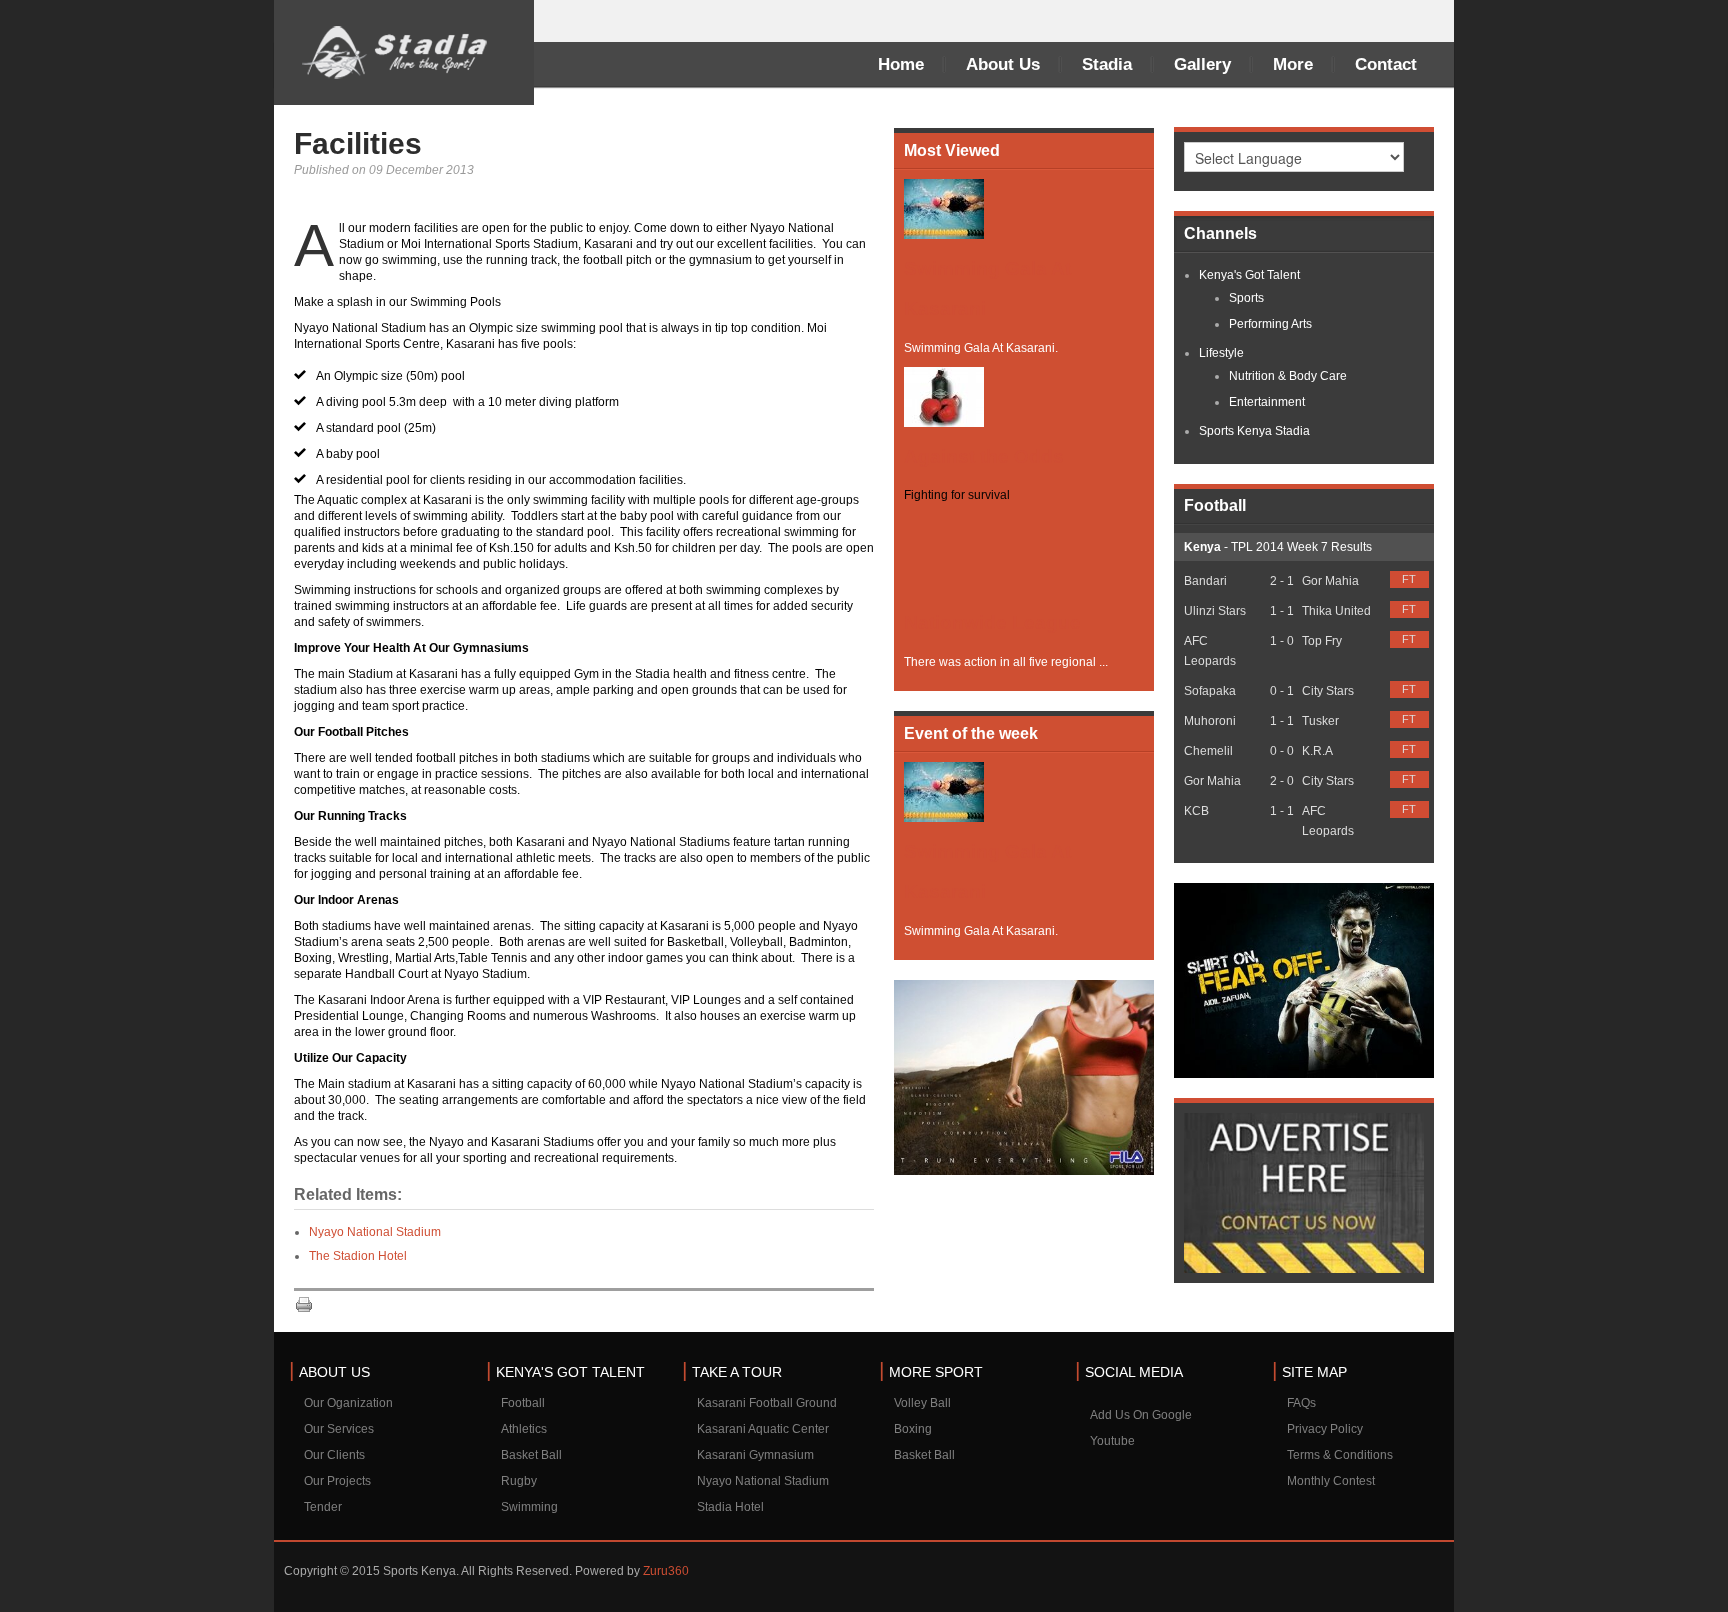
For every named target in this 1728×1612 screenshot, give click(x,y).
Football (523, 1403)
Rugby (519, 1481)
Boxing (913, 1429)
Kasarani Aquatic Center (763, 1429)
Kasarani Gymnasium (755, 1455)
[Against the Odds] (944, 396)
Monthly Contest (1331, 1481)
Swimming (529, 1507)
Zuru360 (666, 1571)
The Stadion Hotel (358, 1256)
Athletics (524, 1429)
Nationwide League (992, 622)
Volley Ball (922, 1403)
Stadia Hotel (730, 1507)
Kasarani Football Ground (767, 1403)
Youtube (1112, 1441)
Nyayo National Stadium (375, 1232)
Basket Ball (531, 1455)
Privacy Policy (1325, 1429)
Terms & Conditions (1340, 1455)
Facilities (358, 143)
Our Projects (337, 1481)
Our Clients (334, 1455)
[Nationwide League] (944, 552)
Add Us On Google (1141, 1415)
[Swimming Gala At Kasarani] (944, 208)
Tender (323, 1507)
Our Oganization (348, 1403)
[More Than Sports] (404, 52)
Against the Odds (984, 456)
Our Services (339, 1429)
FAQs (1301, 1403)
